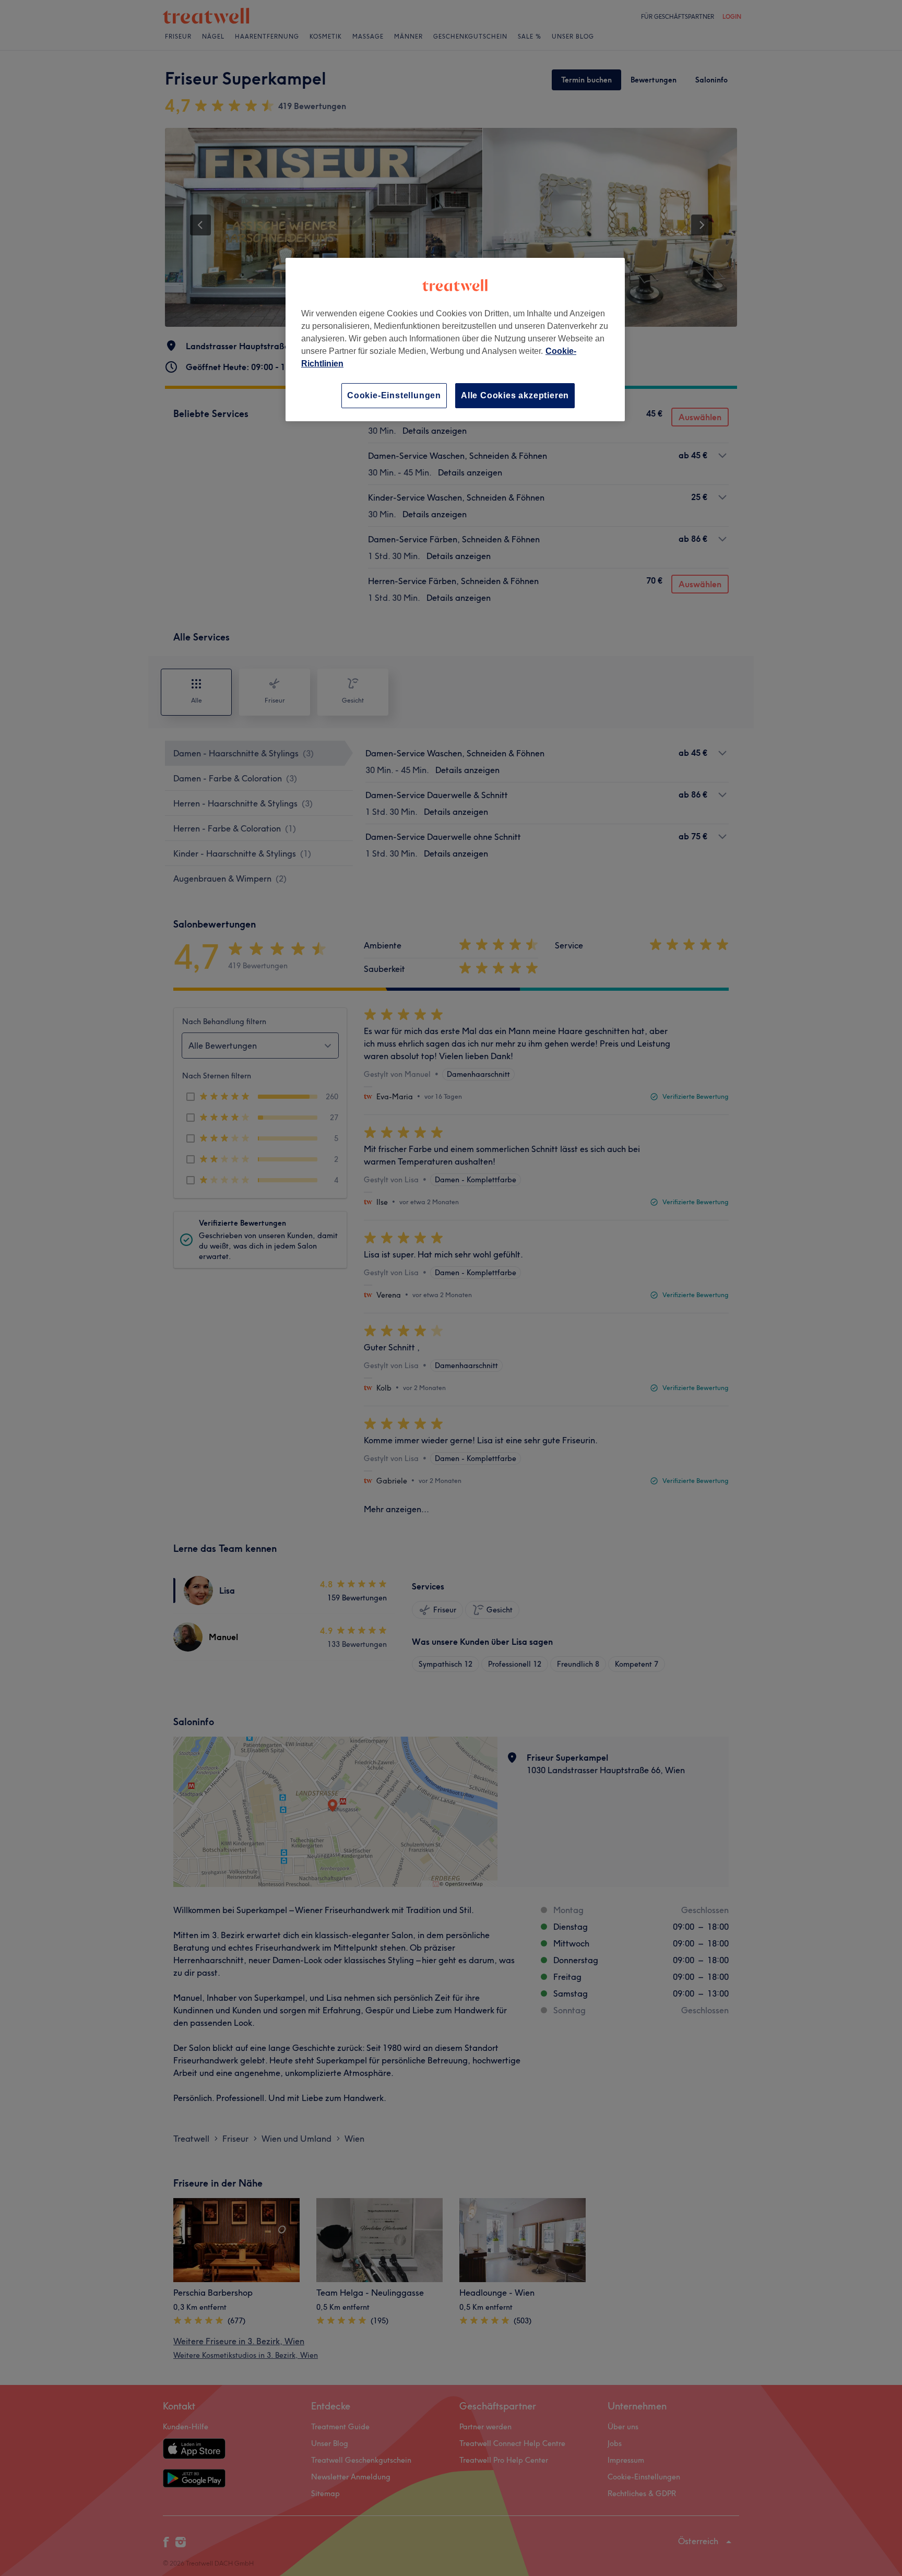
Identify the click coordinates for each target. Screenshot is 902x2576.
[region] (455, 340)
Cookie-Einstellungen (394, 395)
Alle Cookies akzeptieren (515, 395)
